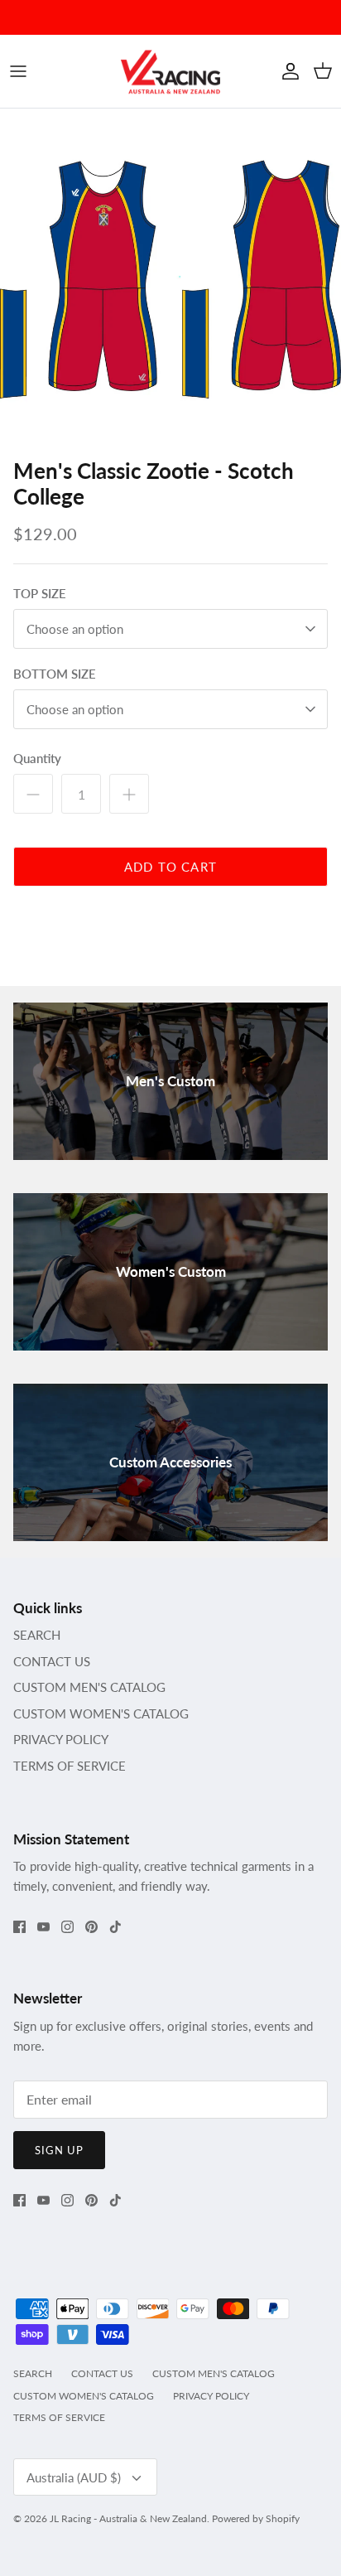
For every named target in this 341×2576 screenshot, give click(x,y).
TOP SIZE (40, 593)
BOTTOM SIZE (55, 674)
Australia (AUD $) (74, 2477)
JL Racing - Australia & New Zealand (128, 2518)
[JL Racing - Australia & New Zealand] (170, 71)
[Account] (286, 71)
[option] (170, 279)
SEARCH (37, 1635)
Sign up (59, 2150)
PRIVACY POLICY (61, 1739)
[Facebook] (19, 1927)
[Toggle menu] (18, 71)
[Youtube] (43, 1927)
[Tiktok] (115, 1927)
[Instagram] (67, 1927)
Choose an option (75, 629)
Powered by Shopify (256, 2518)
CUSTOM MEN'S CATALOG (89, 1687)
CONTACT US (52, 1661)
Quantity (37, 758)
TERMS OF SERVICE (70, 1766)
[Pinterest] (91, 1927)
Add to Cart (170, 867)
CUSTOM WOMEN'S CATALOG (101, 1713)
